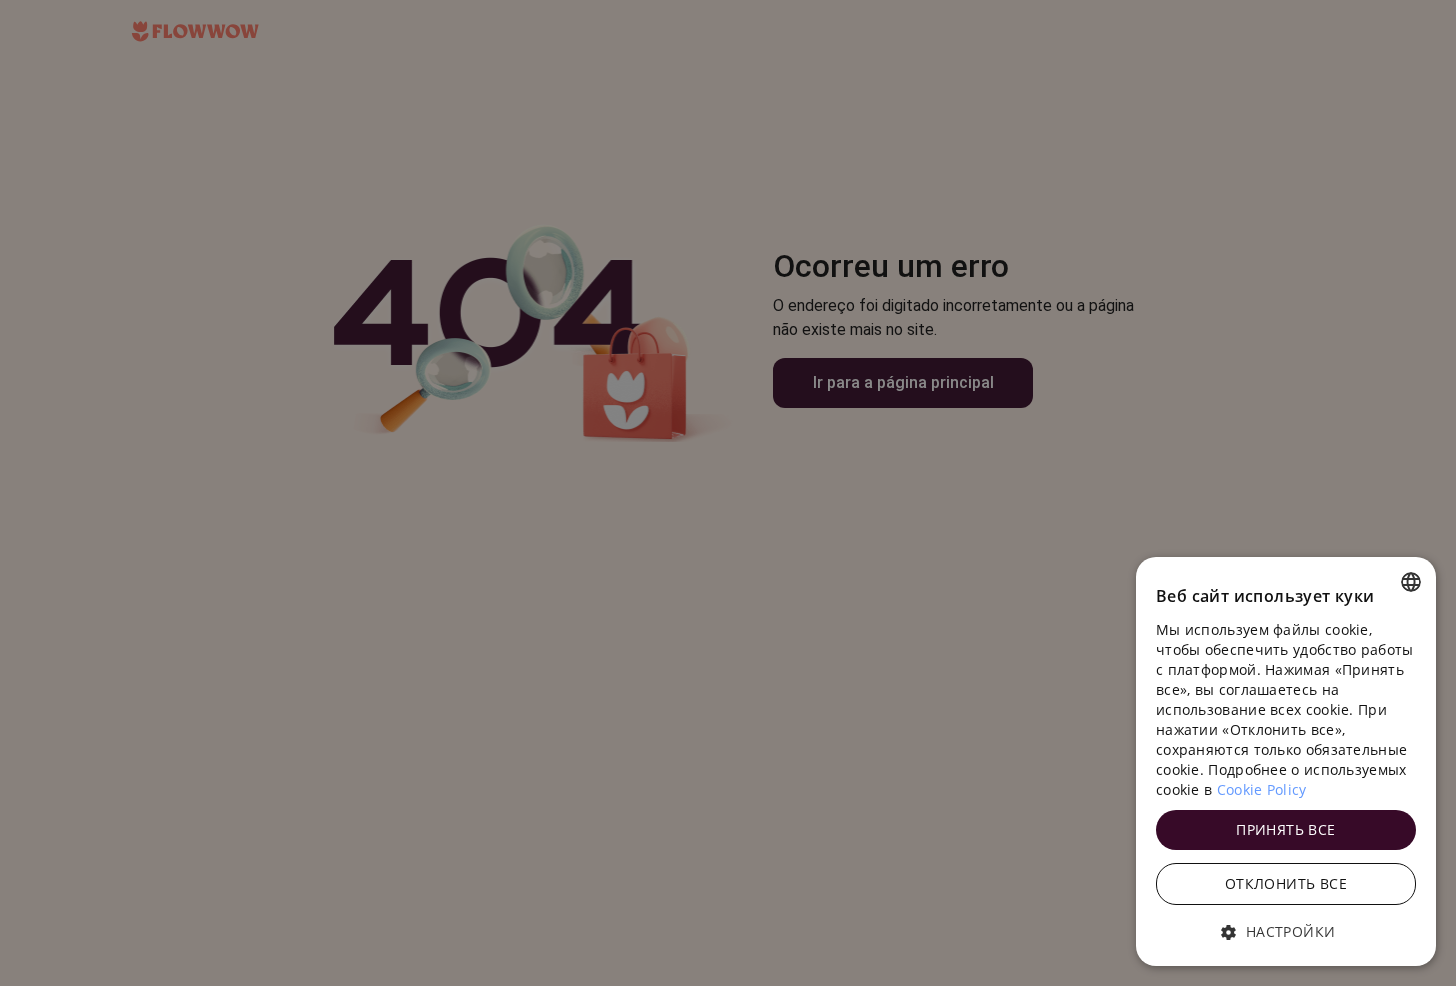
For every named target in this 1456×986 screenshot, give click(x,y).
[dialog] (1286, 761)
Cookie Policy (1262, 789)
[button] (1286, 932)
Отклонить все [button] (1286, 883)
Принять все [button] (1285, 829)
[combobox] (1411, 582)
